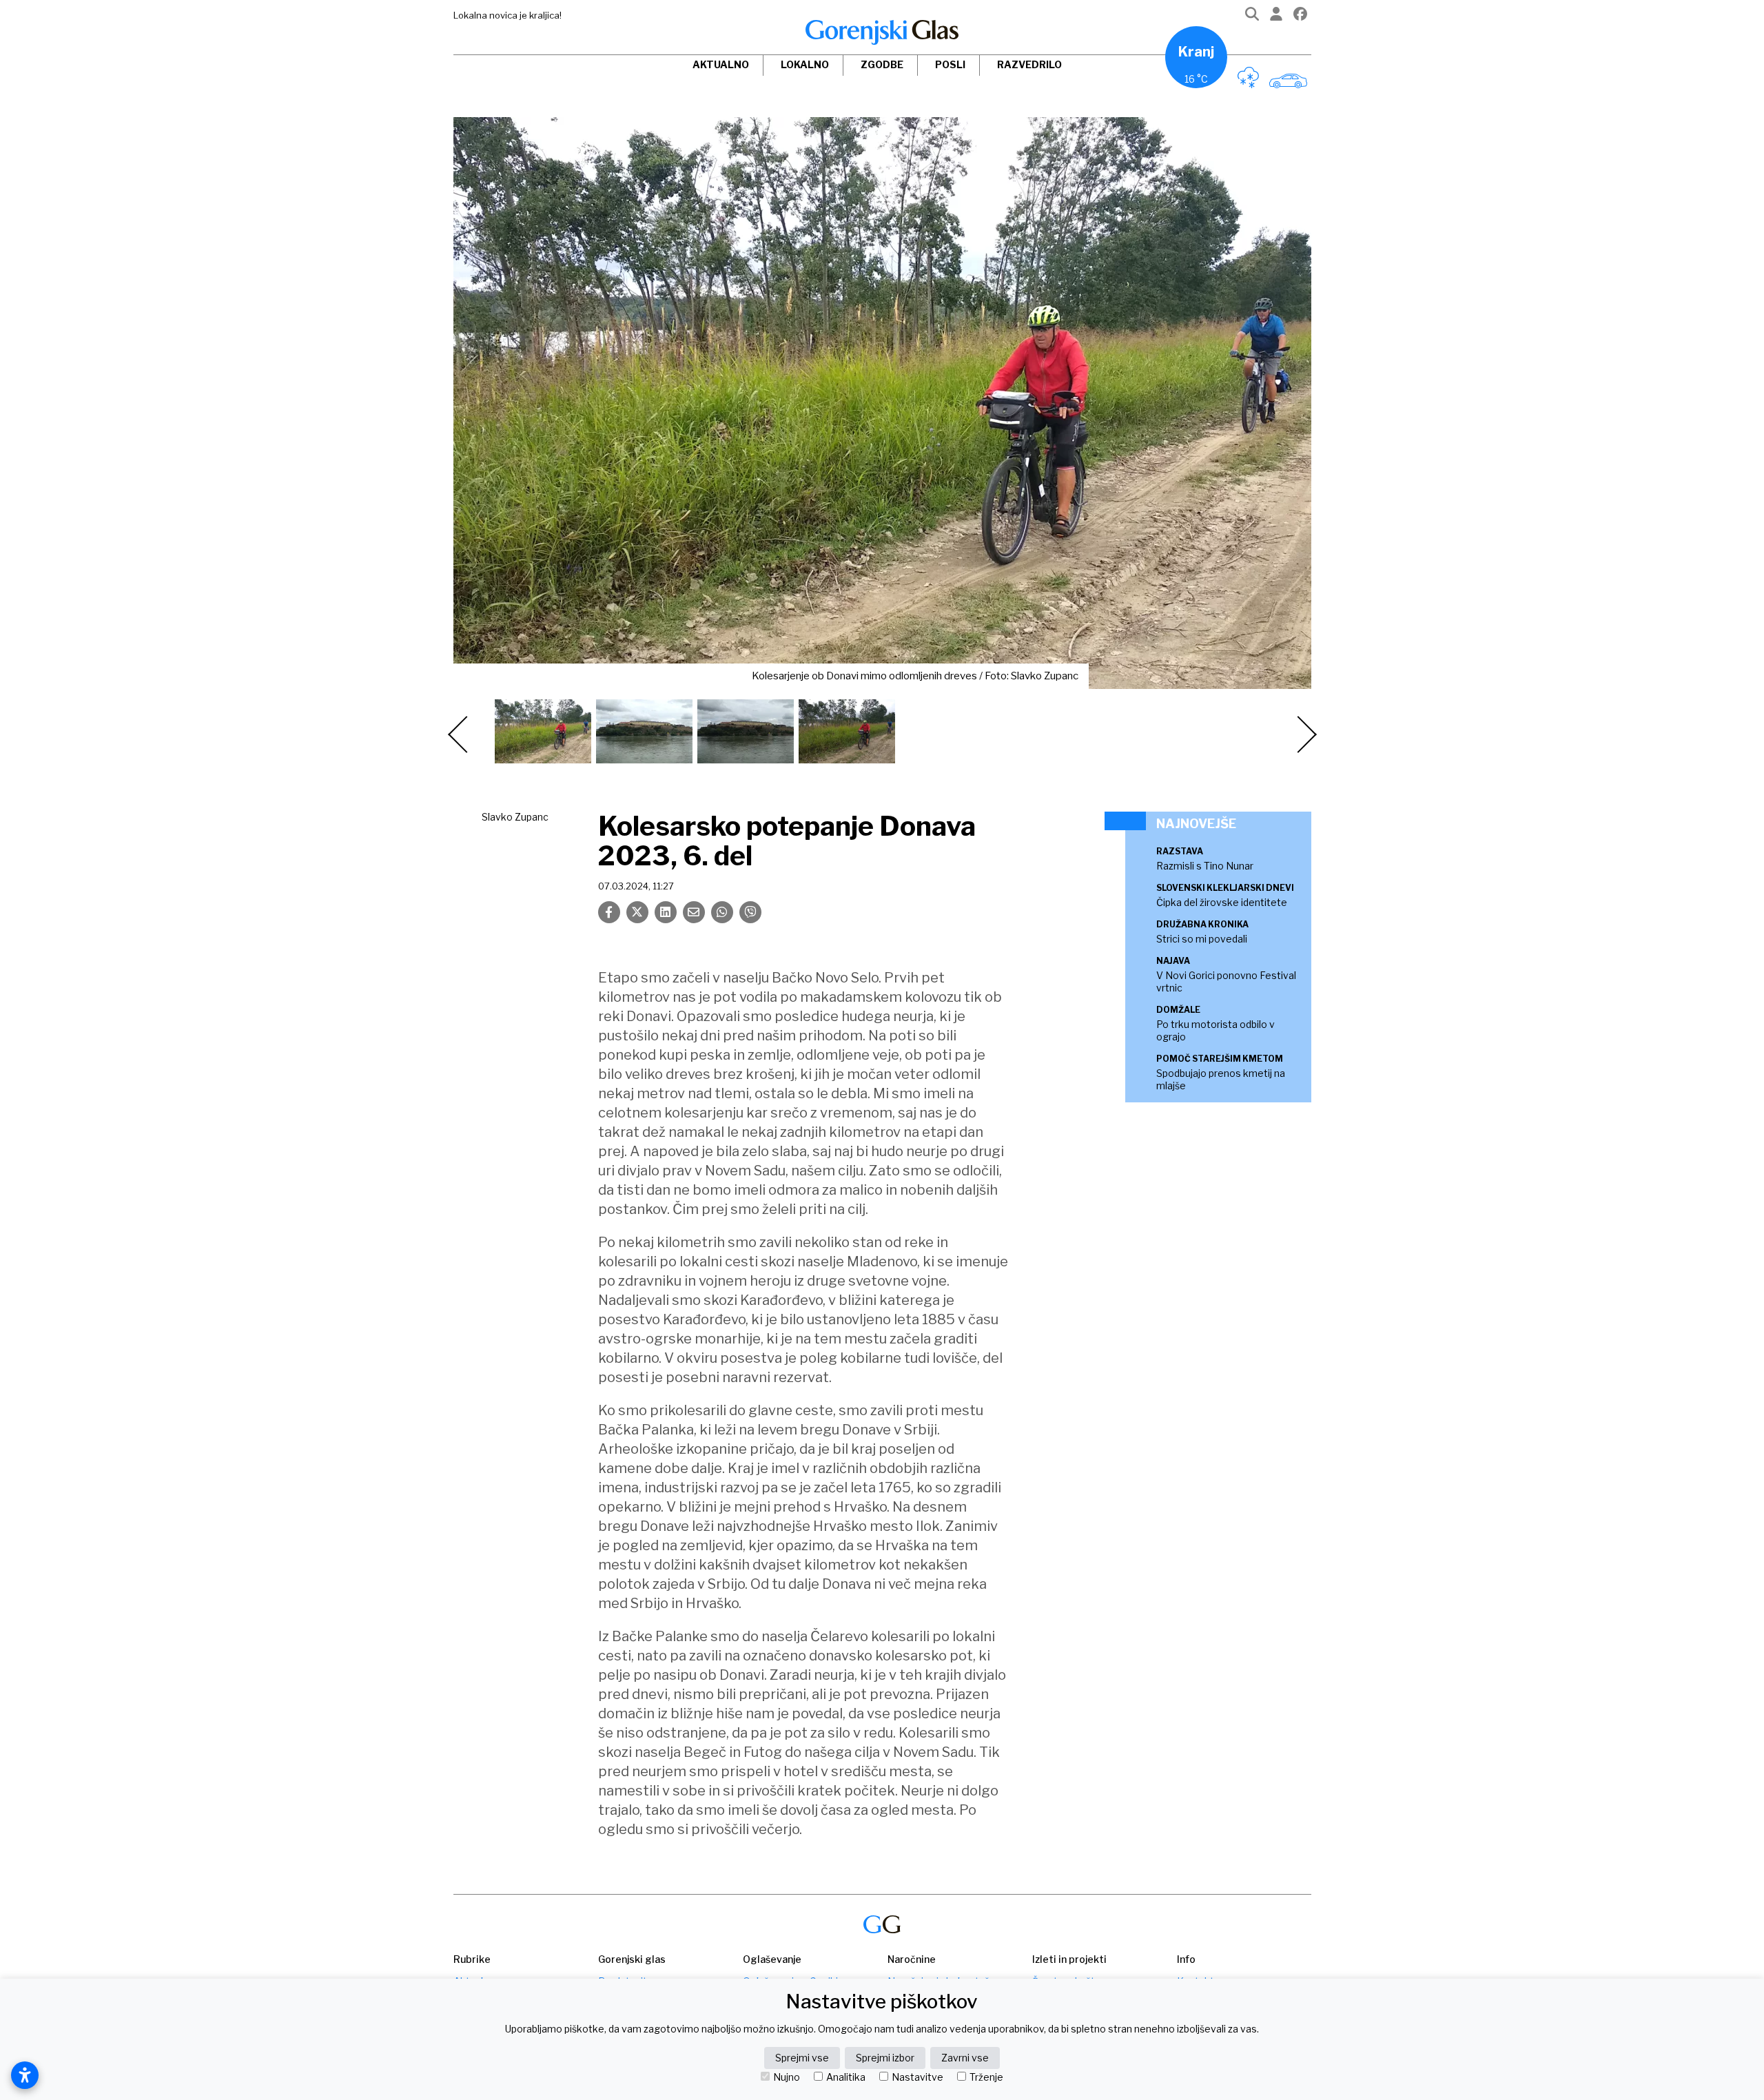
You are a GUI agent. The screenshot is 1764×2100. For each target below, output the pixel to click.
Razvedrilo (1029, 64)
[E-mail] (694, 912)
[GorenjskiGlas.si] (882, 32)
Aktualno (721, 64)
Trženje (986, 2077)
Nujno (787, 2077)
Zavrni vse (965, 2058)
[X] (637, 912)
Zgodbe (882, 64)
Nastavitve (917, 2077)
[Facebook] (1300, 17)
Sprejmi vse (802, 2058)
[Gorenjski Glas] (882, 1925)
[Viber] (750, 912)
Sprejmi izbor (885, 2058)
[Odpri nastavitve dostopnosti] (25, 2075)
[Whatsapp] (722, 912)
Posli (950, 64)
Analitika (846, 2077)
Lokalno (805, 64)
